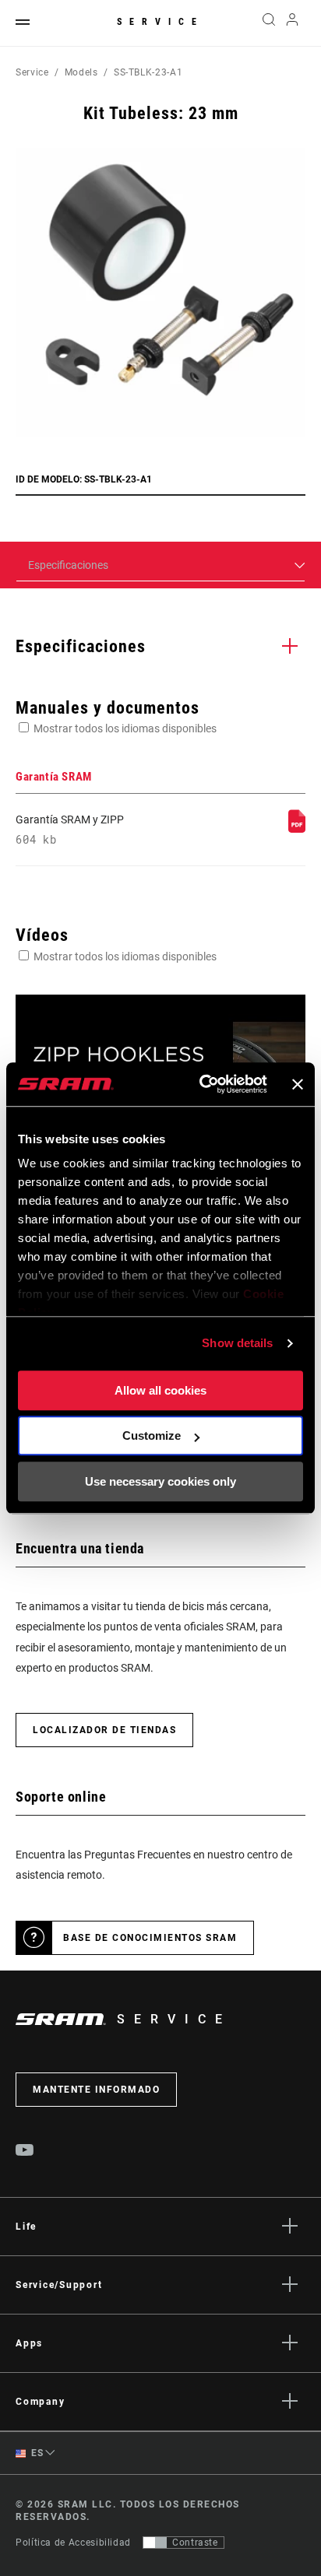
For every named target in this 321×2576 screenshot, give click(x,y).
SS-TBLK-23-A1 (148, 72)
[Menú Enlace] (23, 23)
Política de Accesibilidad (73, 2543)
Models (81, 72)
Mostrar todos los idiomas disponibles (125, 728)
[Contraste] (155, 2543)
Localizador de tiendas (104, 1730)
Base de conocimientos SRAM (150, 1938)
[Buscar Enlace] (268, 23)
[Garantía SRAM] (297, 829)
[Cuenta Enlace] (293, 23)
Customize (152, 1435)
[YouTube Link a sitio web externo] (25, 2152)
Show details (237, 1343)
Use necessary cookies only (160, 1481)
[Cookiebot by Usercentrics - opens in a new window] (202, 1084)
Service (160, 22)
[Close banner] (298, 1084)
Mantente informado (96, 2090)
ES (36, 2453)
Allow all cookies (160, 1390)
